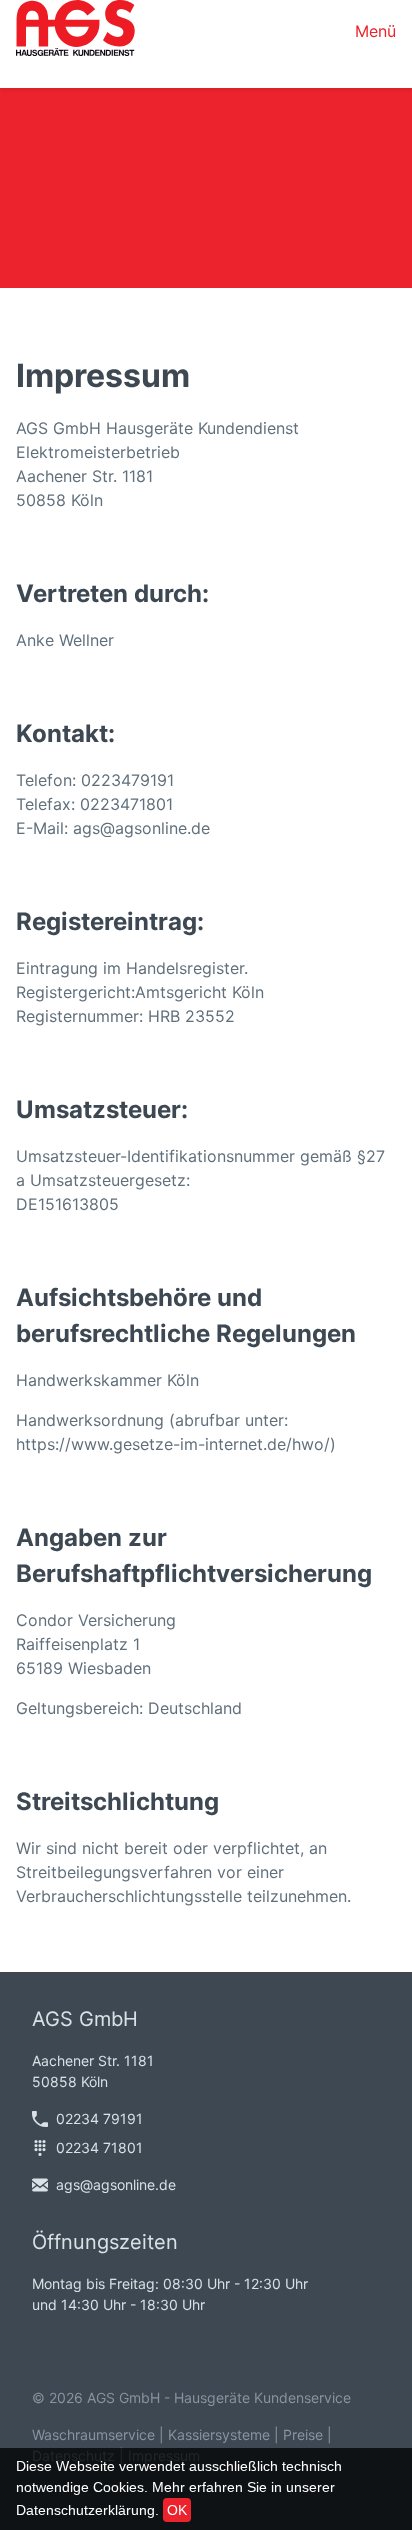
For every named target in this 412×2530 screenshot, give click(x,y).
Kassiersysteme (219, 2434)
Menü (375, 31)
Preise (303, 2434)
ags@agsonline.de (116, 2184)
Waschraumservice (93, 2434)
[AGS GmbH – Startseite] (75, 31)
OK (177, 2510)
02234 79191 (99, 2118)
